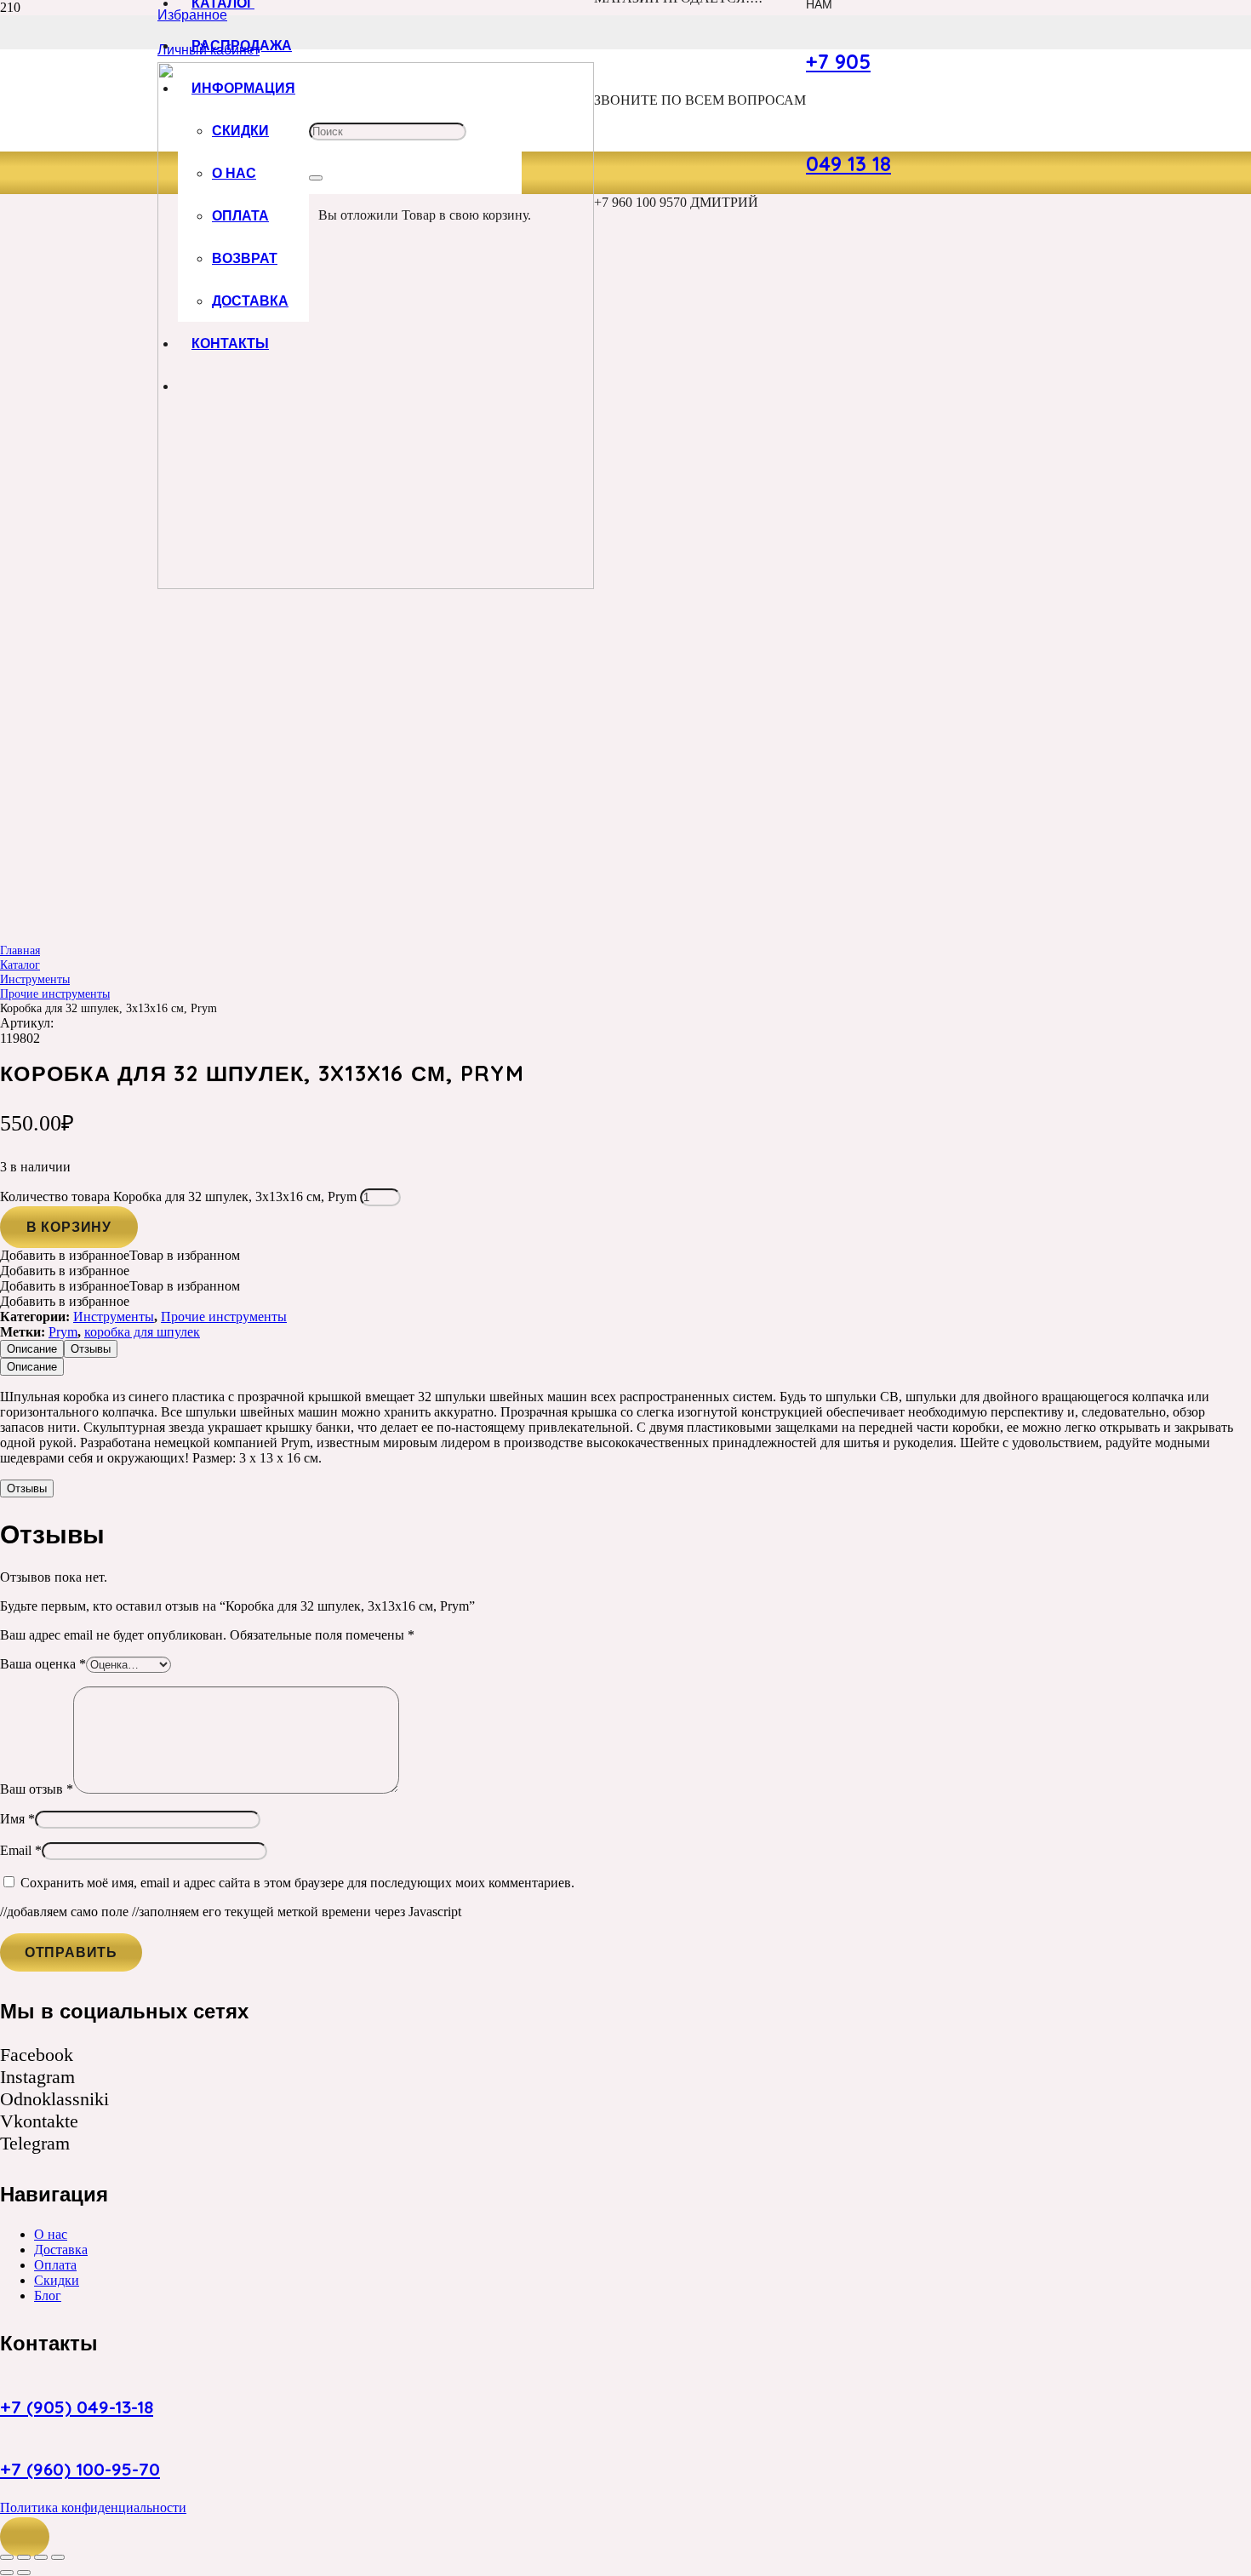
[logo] (376, 584)
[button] (25, 2537)
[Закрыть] (316, 178)
